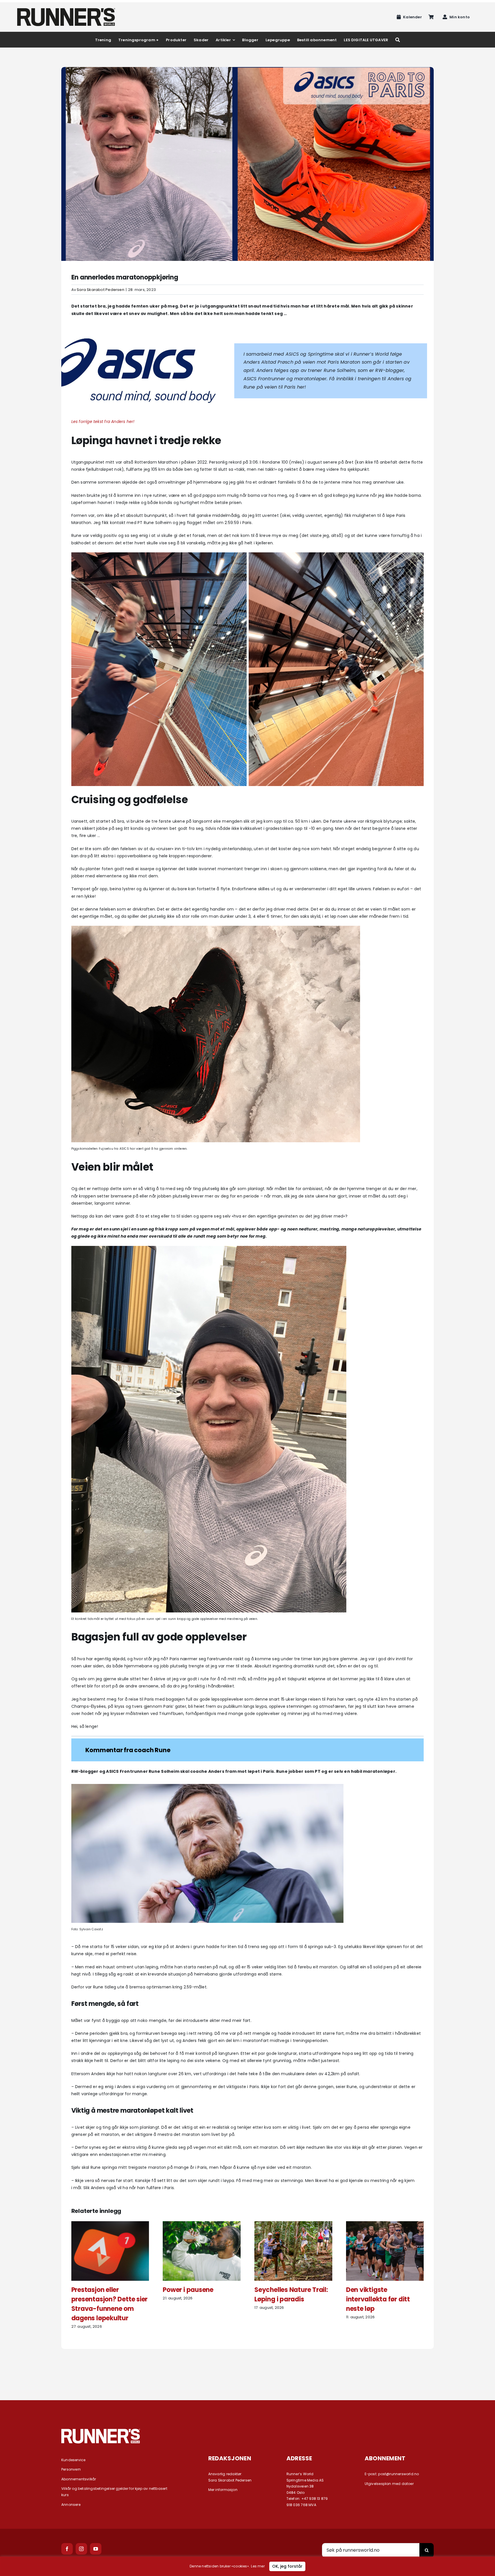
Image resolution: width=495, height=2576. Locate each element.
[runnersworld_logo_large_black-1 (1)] (66, 10)
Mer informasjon (223, 2490)
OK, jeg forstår (287, 2566)
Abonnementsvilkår (79, 2479)
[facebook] (67, 2549)
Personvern (71, 2469)
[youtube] (96, 2549)
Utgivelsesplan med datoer (389, 2484)
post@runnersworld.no (398, 2474)
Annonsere (71, 2505)
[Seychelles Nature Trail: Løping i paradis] (293, 2224)
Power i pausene (188, 2290)
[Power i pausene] (202, 2224)
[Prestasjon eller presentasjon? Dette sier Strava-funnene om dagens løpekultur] (110, 2224)
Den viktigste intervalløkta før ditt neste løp (378, 2299)
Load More (247, 2370)
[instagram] (81, 2549)
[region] (247, 2566)
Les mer (258, 2566)
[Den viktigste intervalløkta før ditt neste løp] (385, 2224)
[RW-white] (101, 2431)
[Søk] (398, 40)
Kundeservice (73, 2460)
